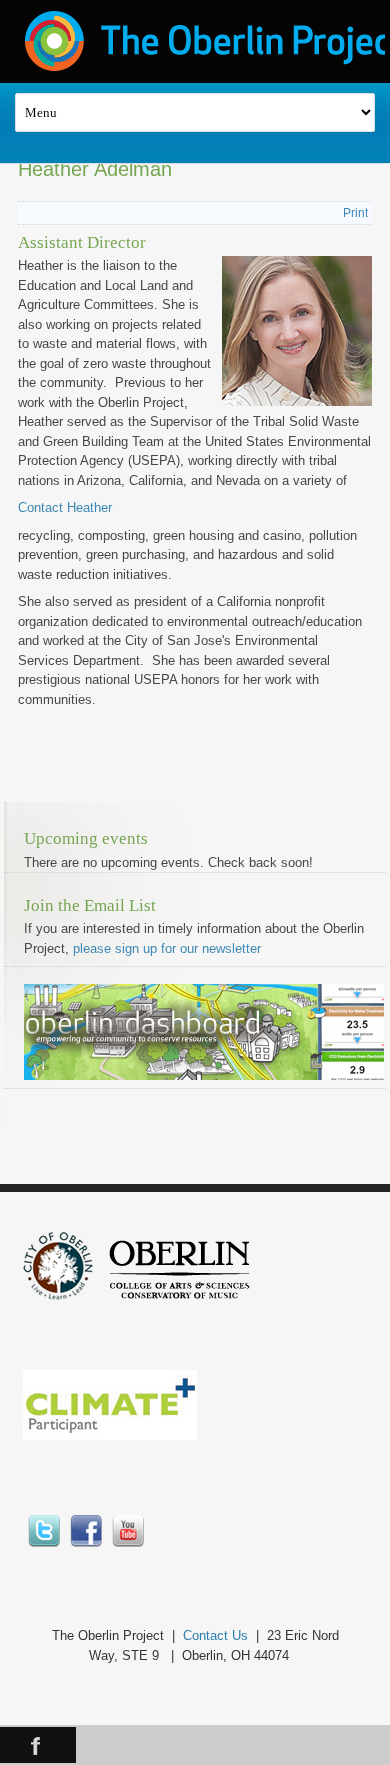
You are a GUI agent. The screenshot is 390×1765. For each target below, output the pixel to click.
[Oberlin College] (179, 1295)
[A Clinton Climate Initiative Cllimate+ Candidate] (110, 1435)
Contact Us (215, 1635)
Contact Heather (65, 507)
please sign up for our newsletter (167, 948)
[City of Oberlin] (65, 1295)
